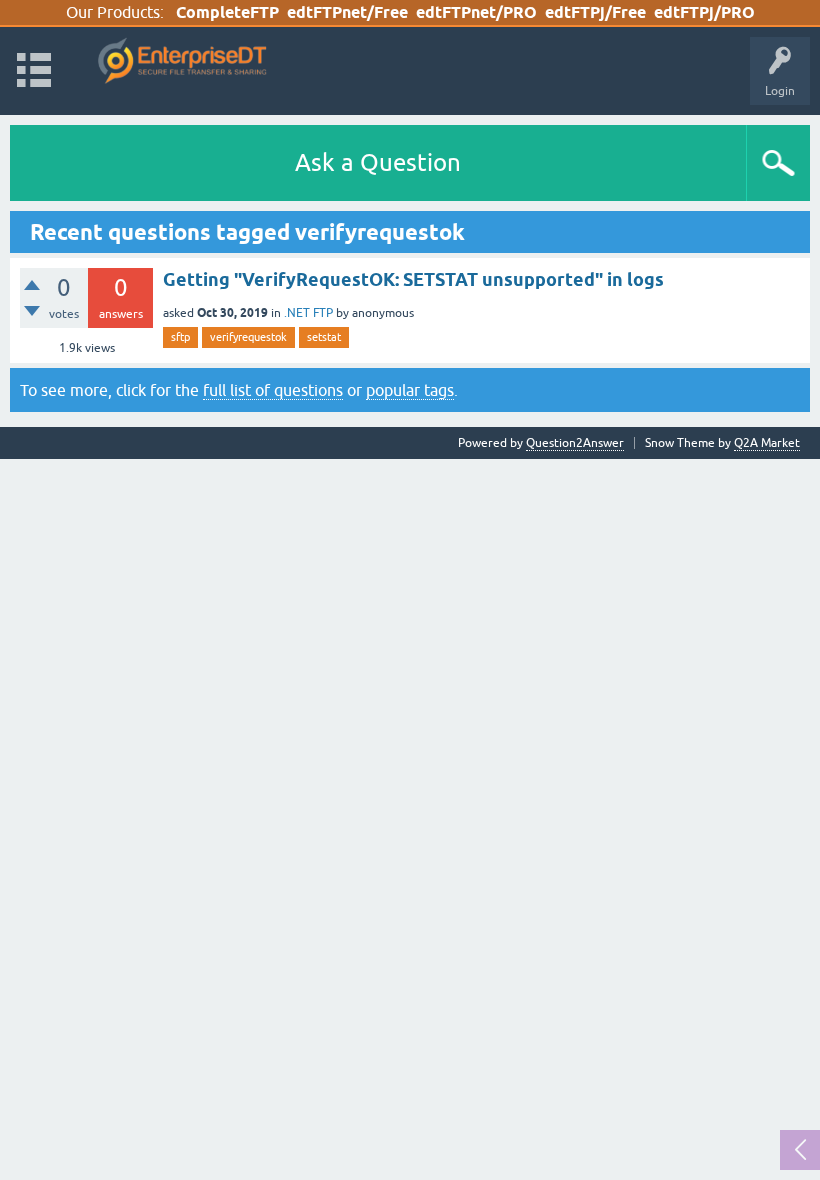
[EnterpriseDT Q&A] (182, 61)
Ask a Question (378, 162)
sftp (180, 337)
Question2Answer (575, 443)
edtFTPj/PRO (704, 12)
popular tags (410, 390)
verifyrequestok (248, 337)
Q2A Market (767, 443)
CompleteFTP (227, 12)
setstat (324, 337)
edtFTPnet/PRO (476, 12)
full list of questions (273, 390)
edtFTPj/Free (595, 12)
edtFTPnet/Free (347, 12)
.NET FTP (308, 313)
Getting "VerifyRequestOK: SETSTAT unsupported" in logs (413, 279)
